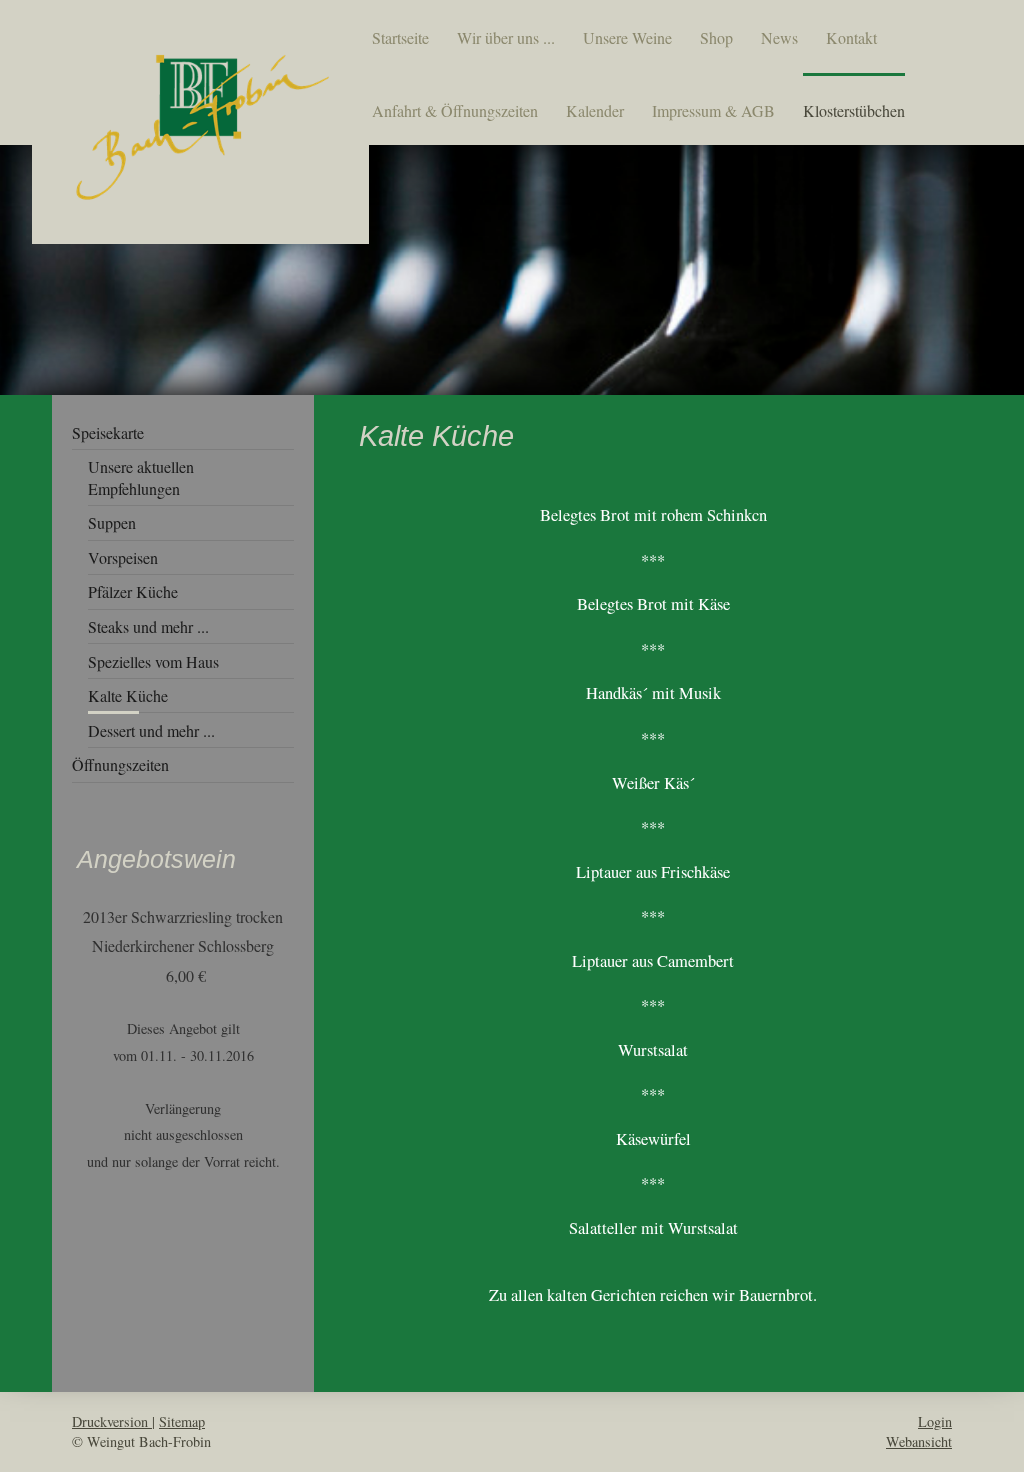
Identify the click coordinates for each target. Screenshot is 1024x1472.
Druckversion (112, 1421)
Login (935, 1421)
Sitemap (182, 1421)
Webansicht (919, 1441)
